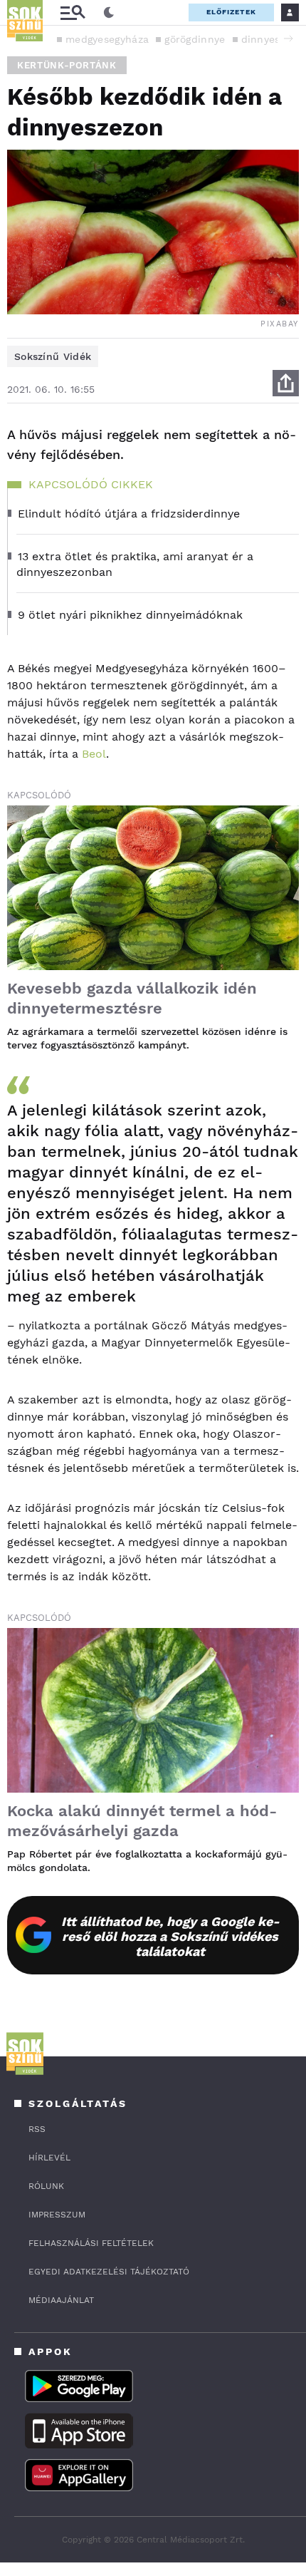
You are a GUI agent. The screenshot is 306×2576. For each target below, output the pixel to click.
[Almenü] (73, 12)
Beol (94, 754)
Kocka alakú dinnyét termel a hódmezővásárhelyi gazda (142, 1821)
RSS (37, 2129)
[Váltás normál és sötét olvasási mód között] (109, 13)
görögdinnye (195, 39)
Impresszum (57, 2215)
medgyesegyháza (107, 39)
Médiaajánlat (61, 2300)
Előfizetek (231, 12)
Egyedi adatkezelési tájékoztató (109, 2272)
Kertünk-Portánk (67, 65)
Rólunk (46, 2186)
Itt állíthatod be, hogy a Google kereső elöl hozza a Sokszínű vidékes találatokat (170, 1936)
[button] (288, 38)
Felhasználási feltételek (91, 2243)
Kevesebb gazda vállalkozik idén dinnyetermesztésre (132, 998)
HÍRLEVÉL (49, 2158)
